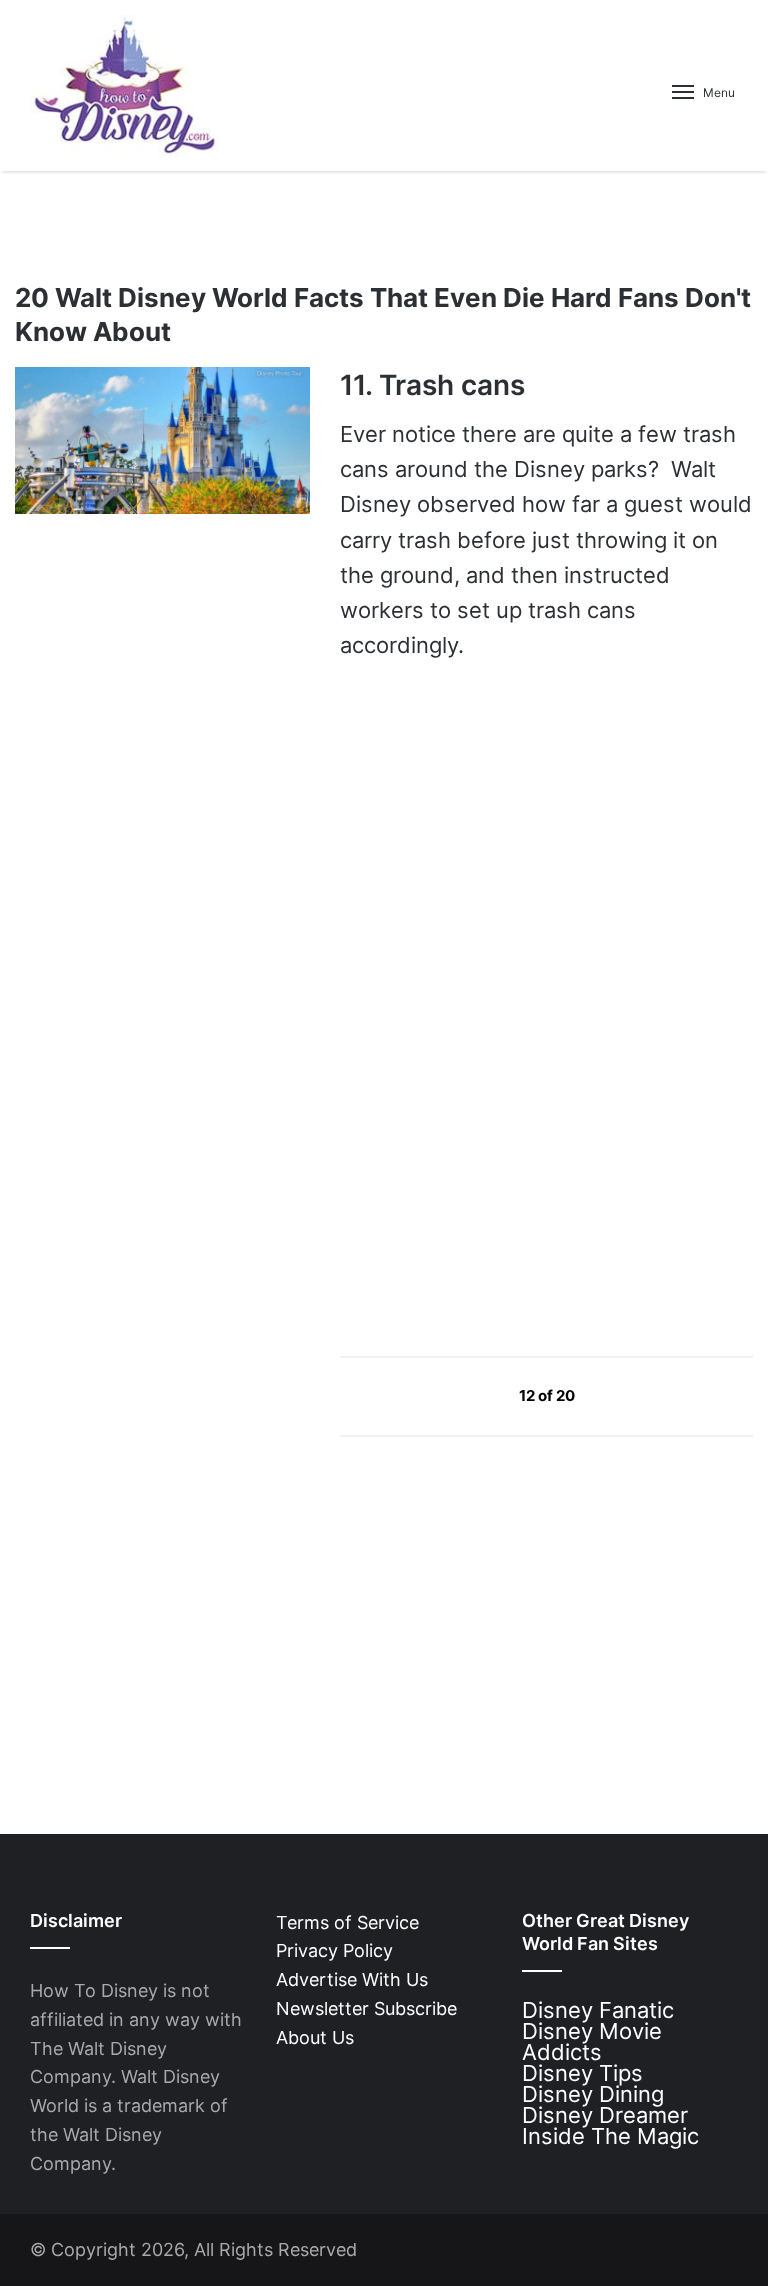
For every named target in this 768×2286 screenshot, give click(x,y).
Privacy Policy (334, 1950)
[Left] (473, 1394)
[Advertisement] (490, 1149)
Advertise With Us (352, 1979)
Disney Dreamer (605, 2115)
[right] (622, 1394)
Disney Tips (582, 2073)
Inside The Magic (610, 2136)
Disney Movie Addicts (592, 2041)
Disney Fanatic (598, 2010)
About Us (315, 2037)
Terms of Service (347, 1922)
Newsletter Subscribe (366, 2008)
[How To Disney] (125, 85)
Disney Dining (593, 2094)
